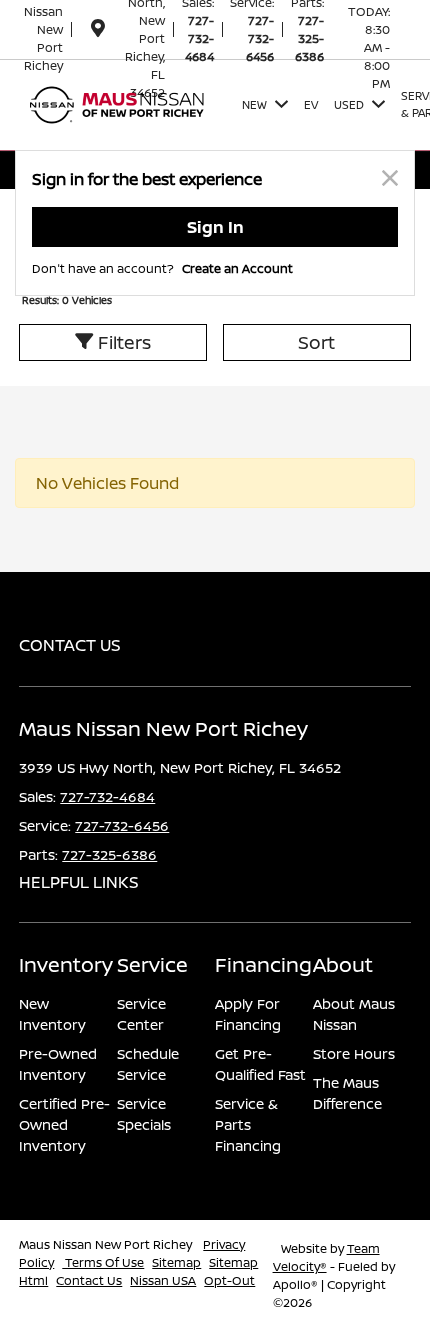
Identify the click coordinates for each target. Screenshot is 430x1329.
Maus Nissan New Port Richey (107, 1244)
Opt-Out (229, 1280)
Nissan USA (163, 1280)
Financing (263, 964)
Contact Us (89, 1280)
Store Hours (354, 1053)
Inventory (66, 964)
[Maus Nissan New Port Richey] (126, 103)
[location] (98, 31)
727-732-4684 (199, 38)
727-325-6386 (309, 38)
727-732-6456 (260, 38)
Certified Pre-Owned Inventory (64, 1124)
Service (152, 964)
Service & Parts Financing (248, 1124)
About (343, 964)
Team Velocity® (326, 1257)
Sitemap (176, 1262)
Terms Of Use (103, 1262)
